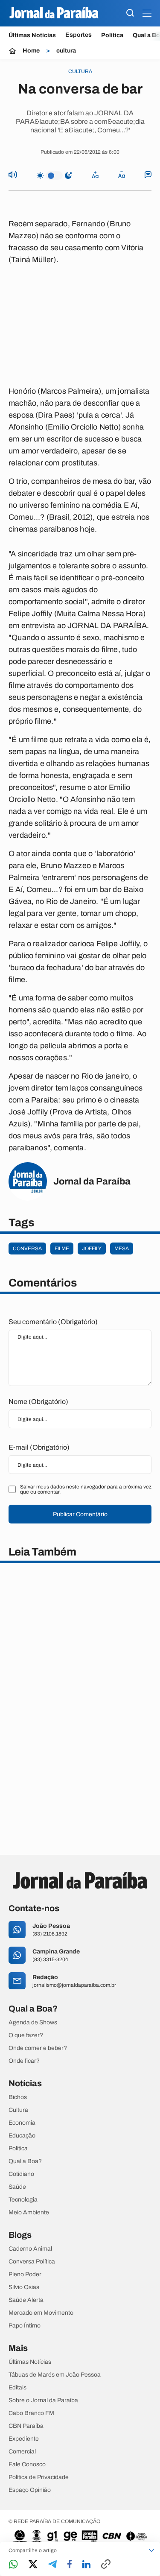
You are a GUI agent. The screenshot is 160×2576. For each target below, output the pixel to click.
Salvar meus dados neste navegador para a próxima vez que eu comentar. (86, 1489)
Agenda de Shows (33, 2023)
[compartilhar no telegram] (52, 2565)
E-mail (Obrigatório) (39, 1447)
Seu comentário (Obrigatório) (53, 1322)
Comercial (22, 2452)
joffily (92, 1249)
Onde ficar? (24, 2061)
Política (112, 35)
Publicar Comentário (80, 1514)
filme (62, 1249)
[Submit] (130, 13)
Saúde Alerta (26, 2300)
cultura (66, 51)
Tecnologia (23, 2200)
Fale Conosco (27, 2465)
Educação (22, 2136)
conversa (27, 1249)
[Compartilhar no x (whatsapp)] (33, 2565)
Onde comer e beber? (38, 2048)
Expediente (24, 2439)
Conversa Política (32, 2262)
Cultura (18, 2110)
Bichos (18, 2097)
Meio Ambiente (29, 2213)
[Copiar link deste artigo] (106, 2565)
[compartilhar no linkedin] (86, 2565)
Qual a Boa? (25, 2161)
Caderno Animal (30, 2249)
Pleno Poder (25, 2275)
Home (31, 51)
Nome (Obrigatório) (38, 1402)
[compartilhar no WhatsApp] (13, 2565)
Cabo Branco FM (31, 2413)
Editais (17, 2388)
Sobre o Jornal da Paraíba (43, 2401)
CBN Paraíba (26, 2426)
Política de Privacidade (39, 2477)
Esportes (79, 35)
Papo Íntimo (25, 2326)
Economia (22, 2123)
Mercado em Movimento (41, 2313)
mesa (122, 1249)
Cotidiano (21, 2174)
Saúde (17, 2187)
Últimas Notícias (32, 35)
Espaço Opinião (30, 2490)
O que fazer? (26, 2035)
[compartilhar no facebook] (70, 2565)
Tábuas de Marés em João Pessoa (55, 2375)
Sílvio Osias (24, 2287)
